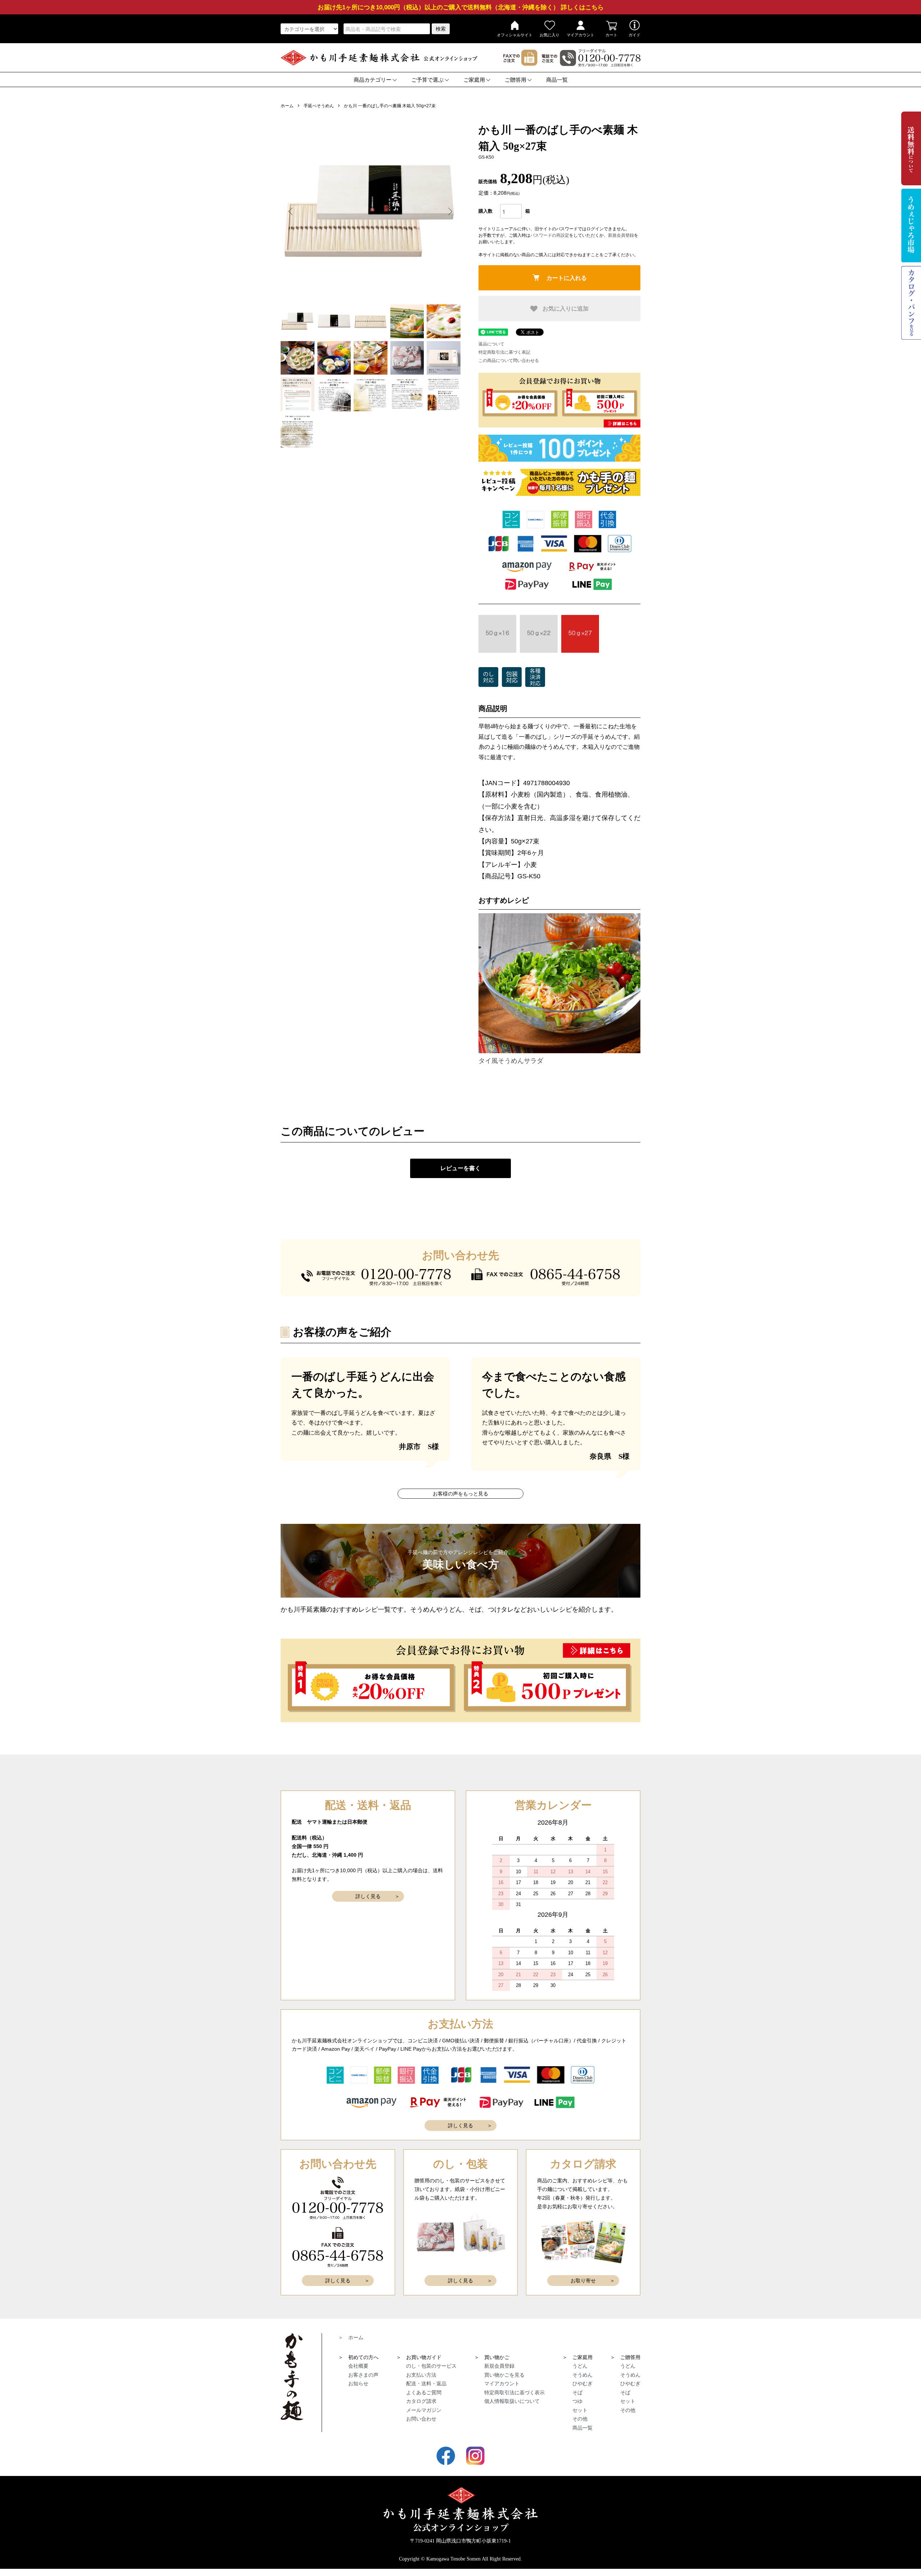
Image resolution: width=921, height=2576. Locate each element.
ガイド (634, 35)
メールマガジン (424, 2410)
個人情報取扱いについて (512, 2401)
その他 (580, 2419)
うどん (580, 2366)
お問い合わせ (421, 2419)
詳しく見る (368, 1896)
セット (580, 2410)
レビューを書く (460, 1168)
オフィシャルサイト (515, 35)
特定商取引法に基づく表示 (514, 2392)
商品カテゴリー (373, 80)
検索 (441, 29)
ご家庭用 (474, 80)
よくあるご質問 (424, 2392)
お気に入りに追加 (565, 308)
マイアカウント (580, 35)
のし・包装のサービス (431, 2366)
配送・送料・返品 (426, 2383)
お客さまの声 (363, 2375)
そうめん (582, 2375)
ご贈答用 (516, 80)
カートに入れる (567, 278)
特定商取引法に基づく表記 (504, 352)
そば (577, 2392)
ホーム (287, 106)
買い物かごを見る (504, 2375)
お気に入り (550, 35)
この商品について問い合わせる (509, 361)
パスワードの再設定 (550, 235)
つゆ (577, 2401)
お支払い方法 (421, 2375)
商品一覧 (557, 80)
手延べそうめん (319, 106)
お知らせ (358, 2383)
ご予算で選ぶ (427, 80)
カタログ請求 (421, 2401)
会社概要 (358, 2366)
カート (611, 35)
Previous (291, 212)
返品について (491, 344)
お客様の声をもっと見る (460, 1494)
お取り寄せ (583, 2281)
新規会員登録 (621, 235)
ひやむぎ (582, 2383)
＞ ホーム (351, 2337)
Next (450, 212)
